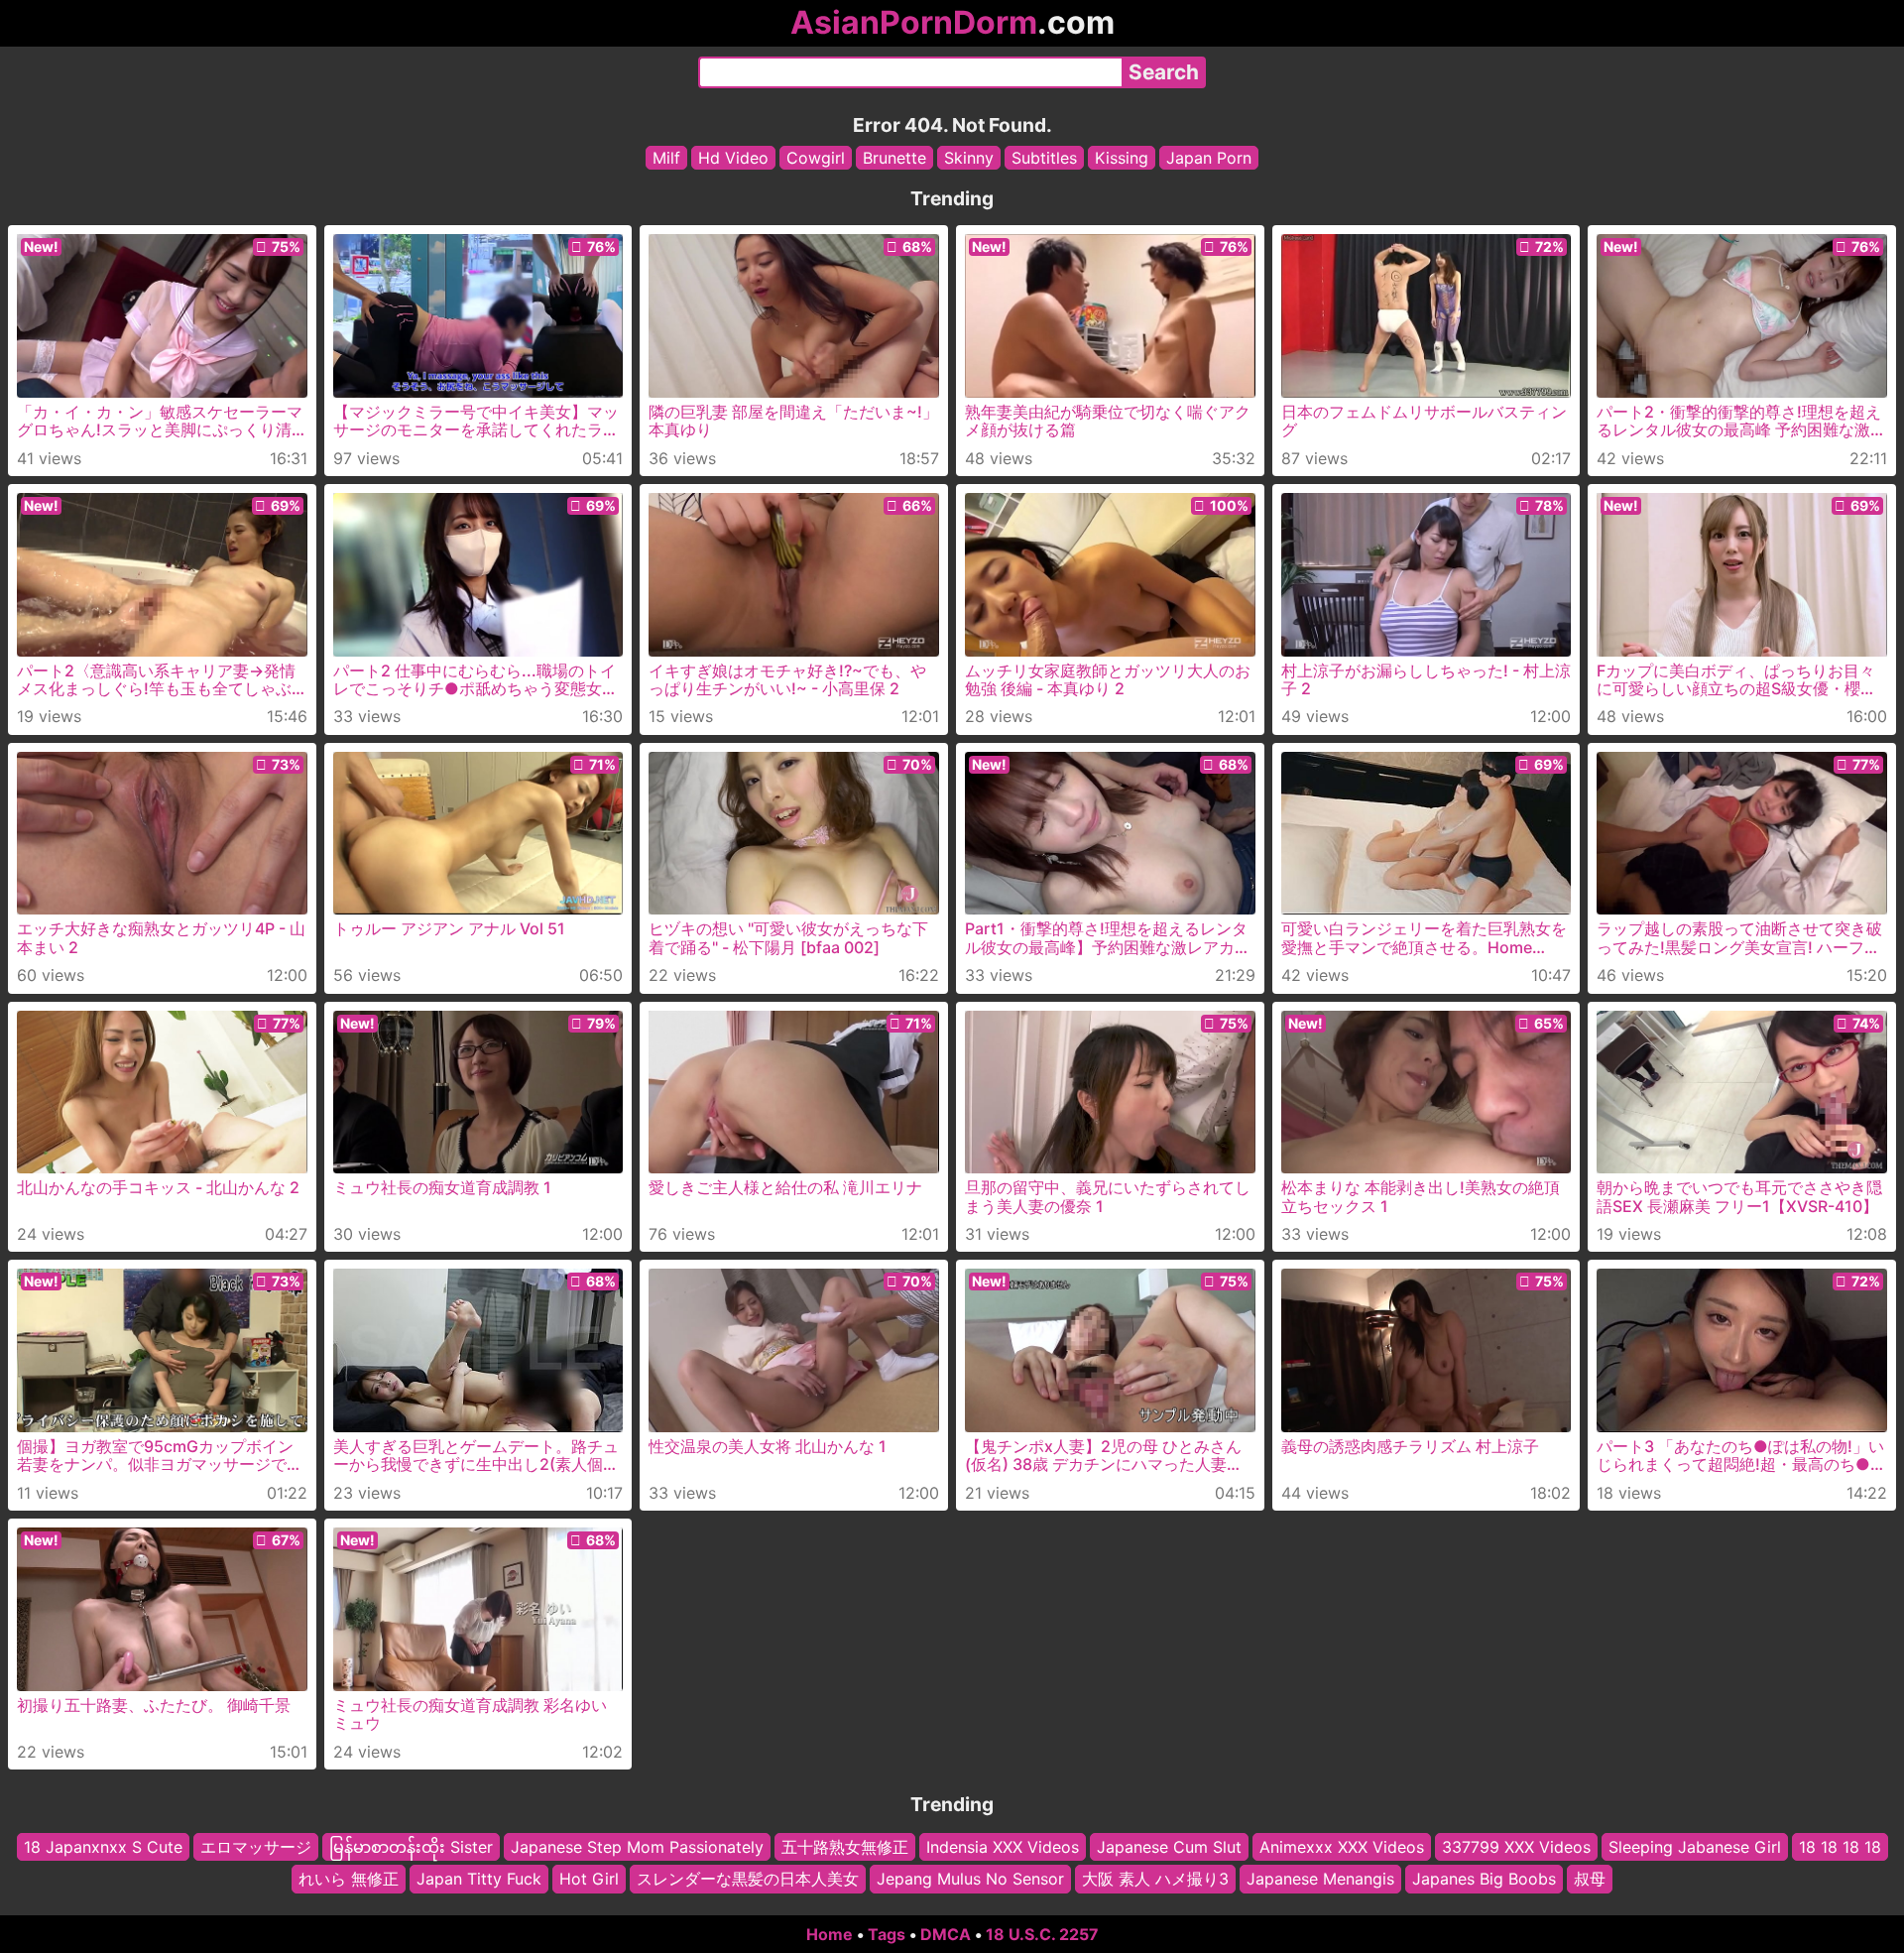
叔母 (1590, 1879)
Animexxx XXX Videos (1342, 1847)
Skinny (969, 158)
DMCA (946, 1934)
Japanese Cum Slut (1169, 1847)
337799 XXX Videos (1516, 1847)
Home (830, 1934)
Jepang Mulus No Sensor (970, 1879)
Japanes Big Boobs (1484, 1879)
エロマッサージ (256, 1847)
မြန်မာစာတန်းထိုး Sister (411, 1847)
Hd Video (733, 158)
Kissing (1122, 158)
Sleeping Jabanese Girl (1695, 1847)
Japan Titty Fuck (479, 1879)
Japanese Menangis (1320, 1879)
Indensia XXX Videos (1003, 1847)
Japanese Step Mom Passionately (637, 1847)
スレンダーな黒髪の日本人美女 (748, 1879)
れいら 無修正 (349, 1879)
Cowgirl (816, 158)
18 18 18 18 (1840, 1847)
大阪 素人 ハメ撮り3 (1155, 1879)
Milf (666, 158)
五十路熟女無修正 (845, 1847)
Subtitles (1044, 158)
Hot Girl (589, 1879)
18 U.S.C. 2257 (1042, 1934)
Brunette (894, 158)
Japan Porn (1209, 158)
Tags (887, 1934)
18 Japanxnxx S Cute (103, 1847)
